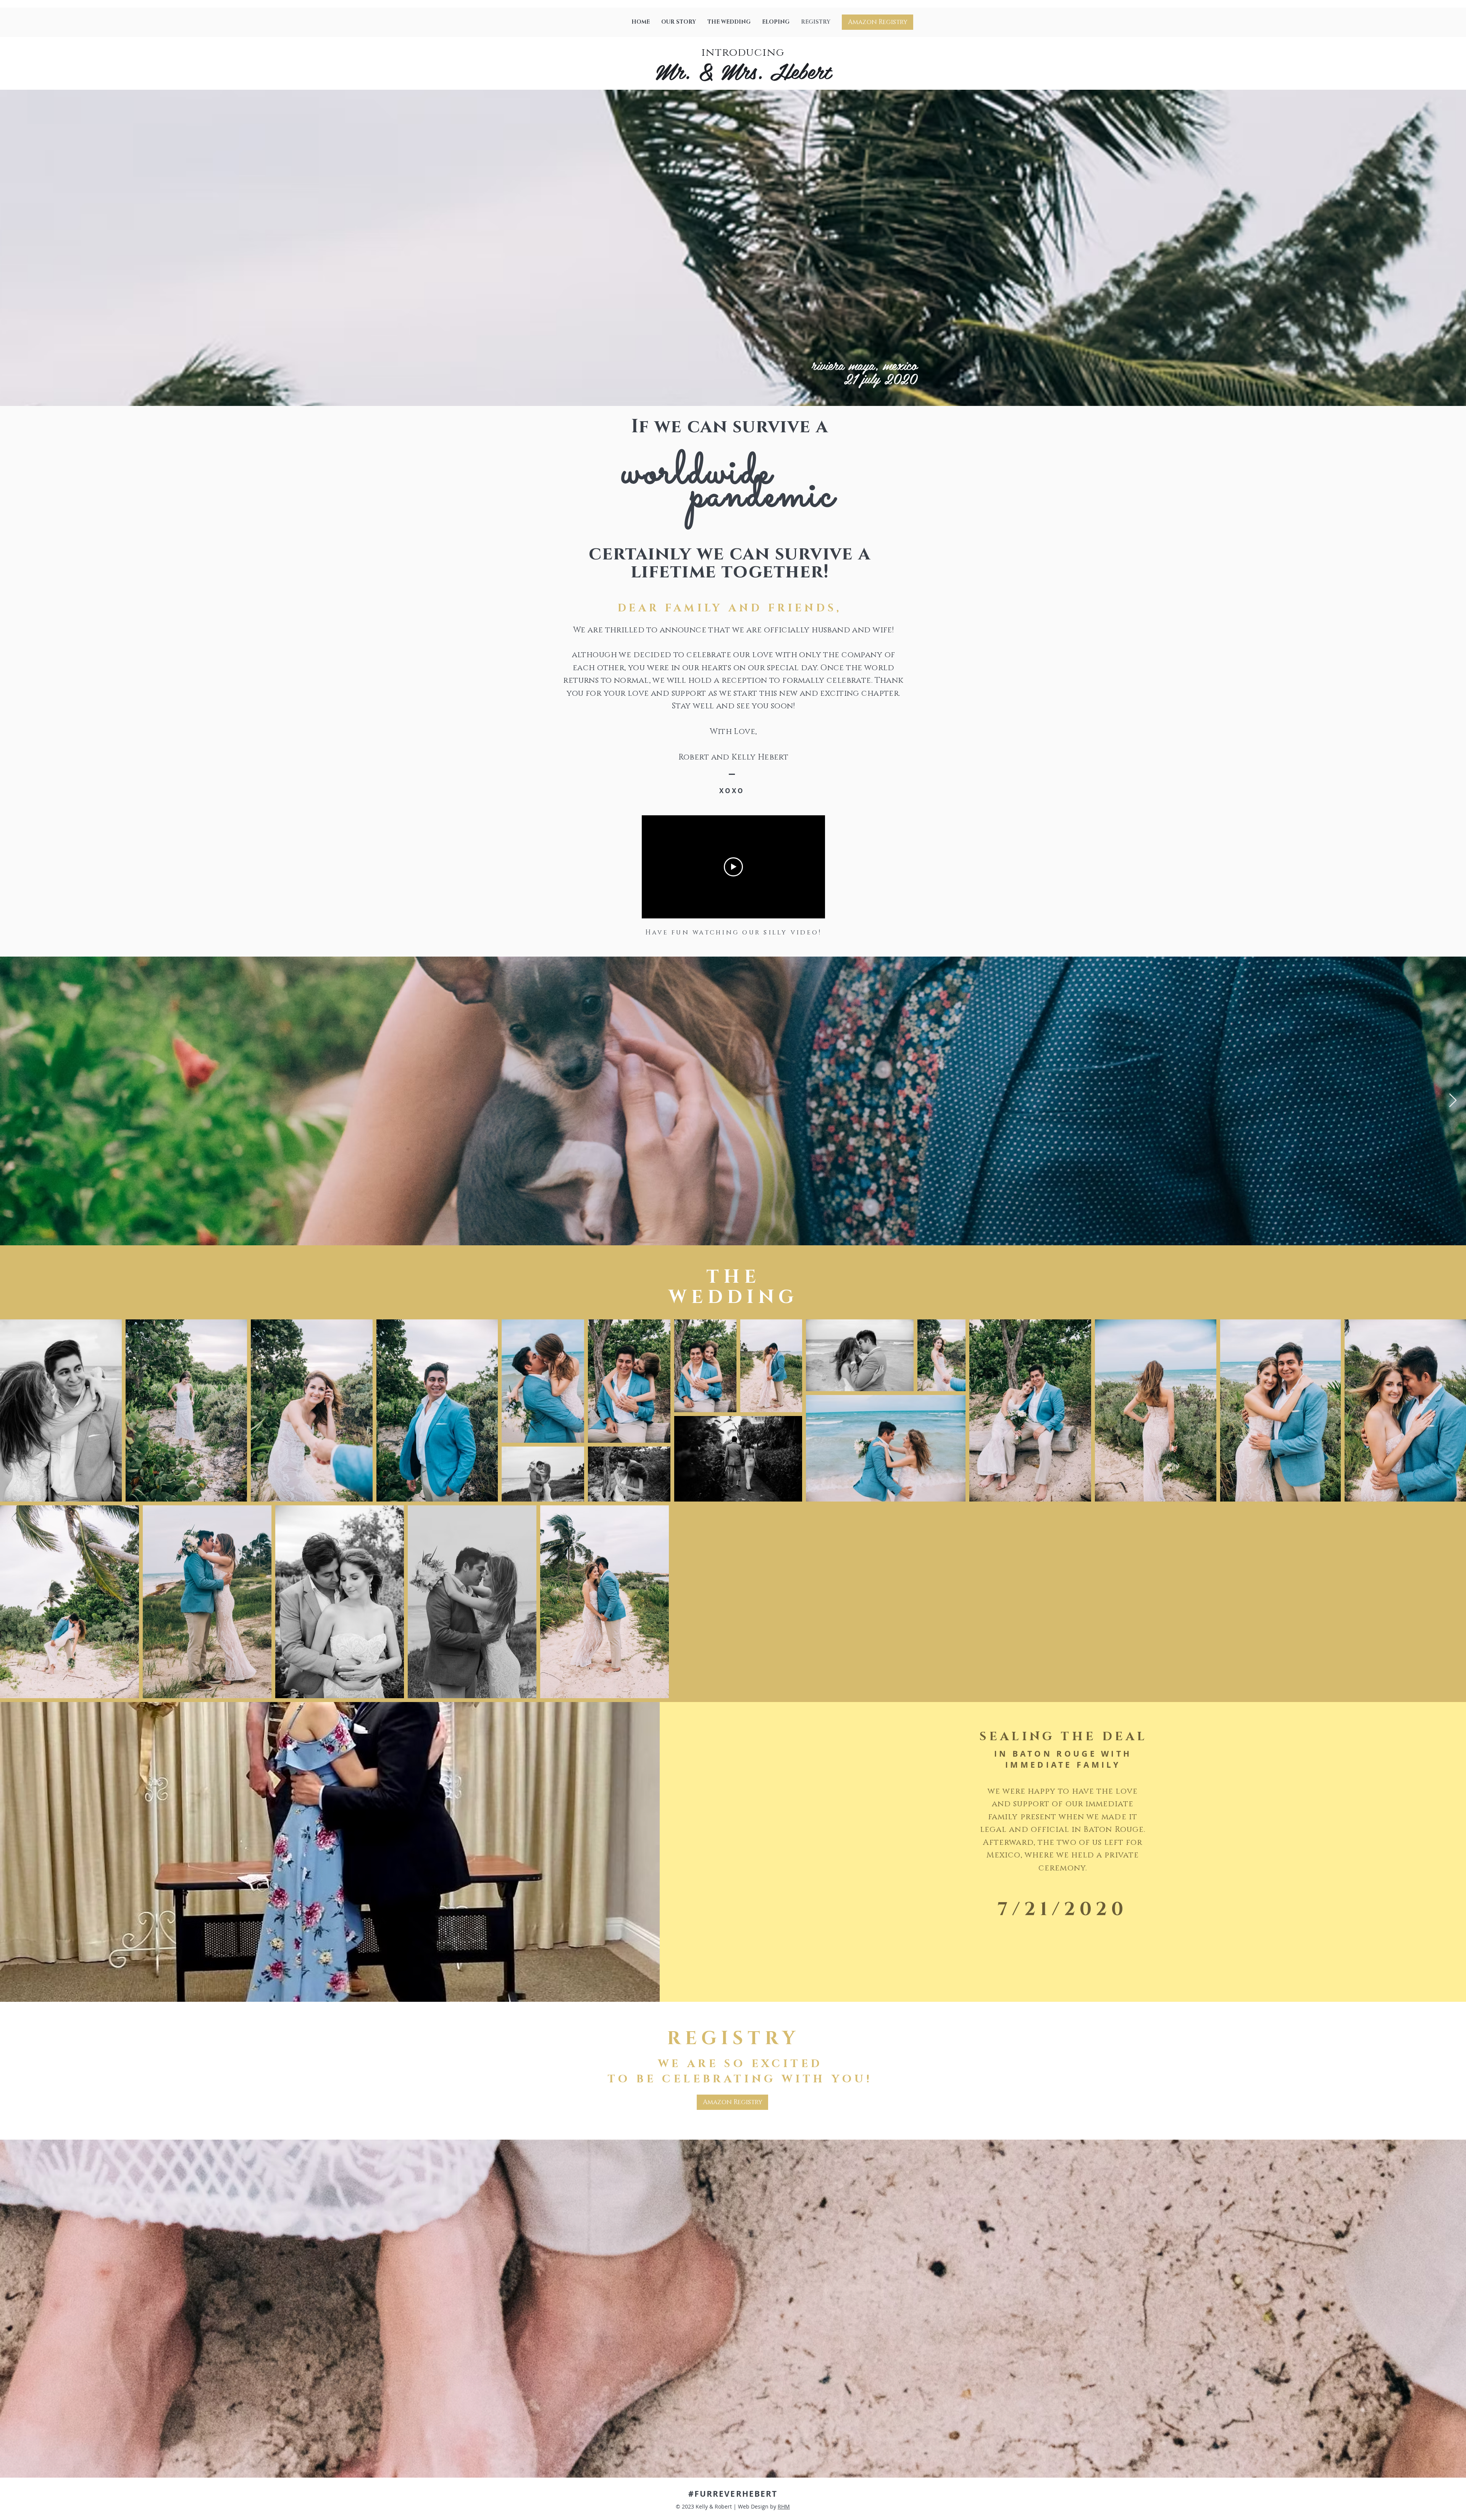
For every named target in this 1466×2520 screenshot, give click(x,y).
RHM (784, 2506)
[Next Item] (1453, 1101)
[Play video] (733, 867)
